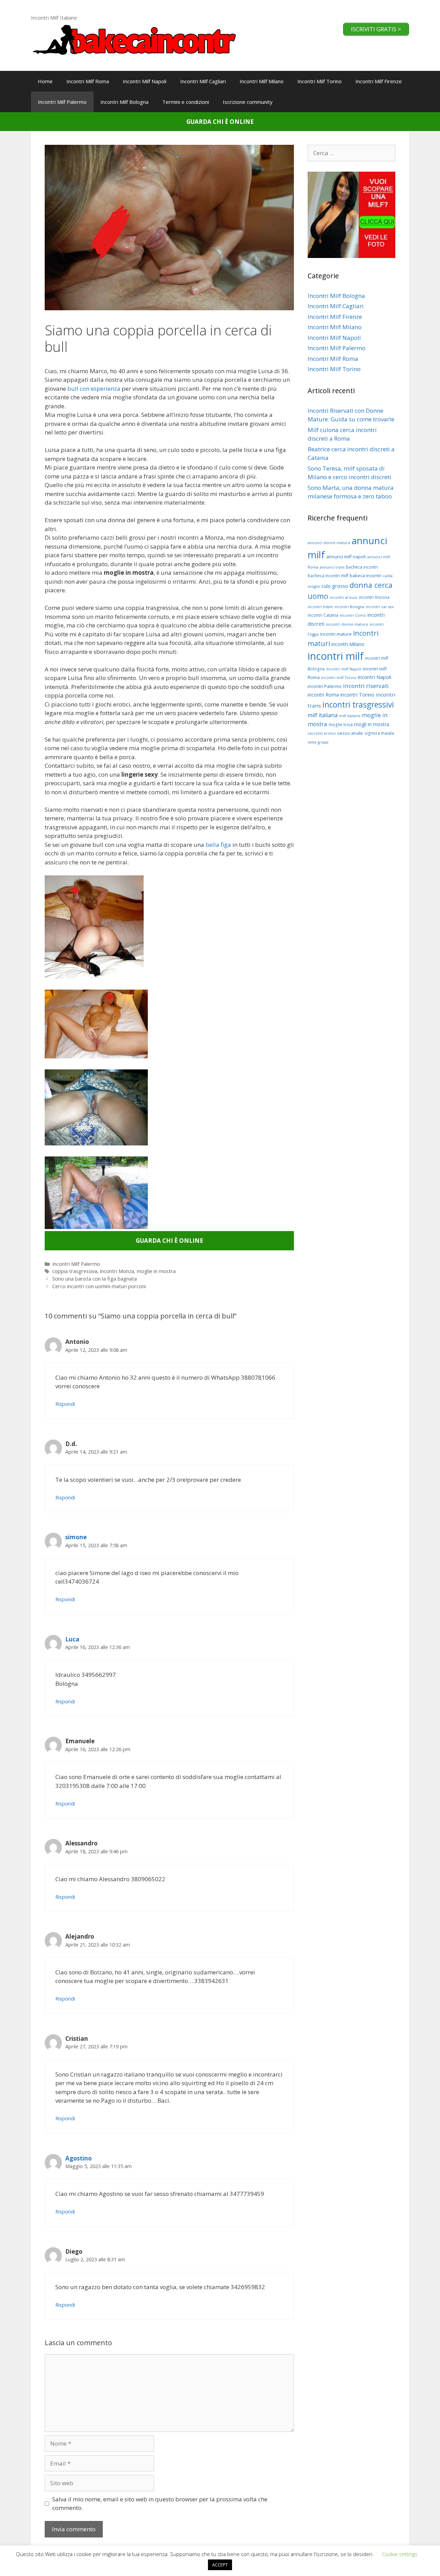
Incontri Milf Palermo (62, 102)
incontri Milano (348, 644)
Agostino (79, 2158)
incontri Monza (117, 1271)
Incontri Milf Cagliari (203, 81)
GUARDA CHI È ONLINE (220, 122)
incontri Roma (323, 695)
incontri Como (353, 615)
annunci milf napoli (346, 557)
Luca (72, 1639)
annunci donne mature (329, 543)
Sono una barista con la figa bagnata (95, 1279)
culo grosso (335, 586)
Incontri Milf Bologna (124, 102)
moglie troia (341, 725)
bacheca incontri (362, 567)
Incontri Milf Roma (88, 81)
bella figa (218, 845)
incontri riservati (366, 686)
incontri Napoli (375, 677)
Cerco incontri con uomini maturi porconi (99, 1286)
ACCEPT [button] (220, 2565)
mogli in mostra (372, 724)
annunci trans (332, 567)
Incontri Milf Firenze (379, 81)
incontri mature (336, 634)
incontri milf (336, 656)
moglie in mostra (156, 1271)
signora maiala (379, 733)
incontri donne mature (347, 624)
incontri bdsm (320, 607)
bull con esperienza (95, 389)
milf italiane (350, 716)
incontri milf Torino (339, 678)
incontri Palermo (325, 686)
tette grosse (318, 742)
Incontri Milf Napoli (145, 81)
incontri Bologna (349, 607)
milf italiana (323, 715)
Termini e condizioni (186, 102)
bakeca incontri (366, 575)
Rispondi (65, 1404)
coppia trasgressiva (75, 1271)
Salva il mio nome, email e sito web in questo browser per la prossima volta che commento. (160, 2504)
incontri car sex (380, 607)
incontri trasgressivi (358, 705)
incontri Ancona (374, 597)
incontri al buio (344, 597)
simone (76, 1537)
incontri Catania (323, 615)
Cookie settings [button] (400, 2554)
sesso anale (350, 733)
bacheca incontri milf (328, 576)
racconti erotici (322, 733)
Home (45, 81)
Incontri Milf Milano (262, 81)
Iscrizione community (248, 102)
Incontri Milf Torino (320, 81)
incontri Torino (357, 694)
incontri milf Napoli (344, 669)
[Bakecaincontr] (134, 39)
